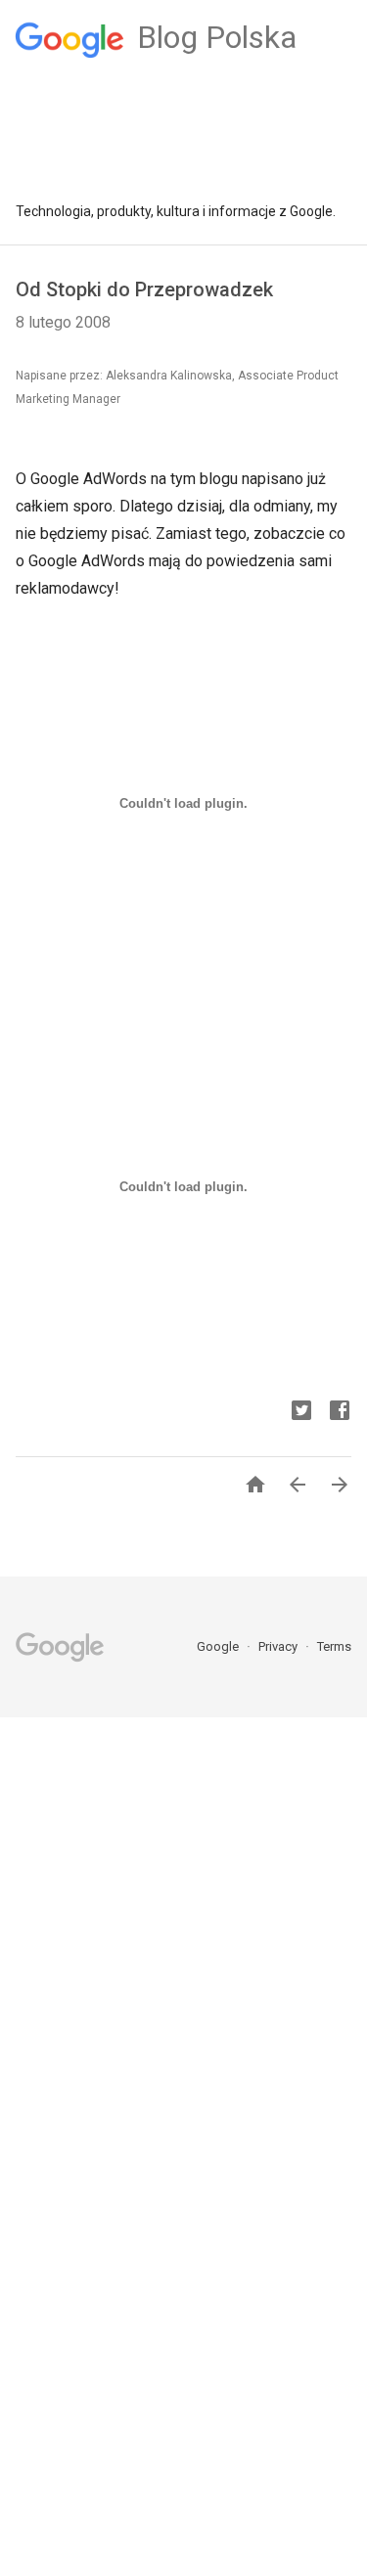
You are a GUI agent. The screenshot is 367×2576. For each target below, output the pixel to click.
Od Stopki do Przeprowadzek (144, 289)
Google (219, 1646)
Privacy (279, 1646)
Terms (334, 1646)
